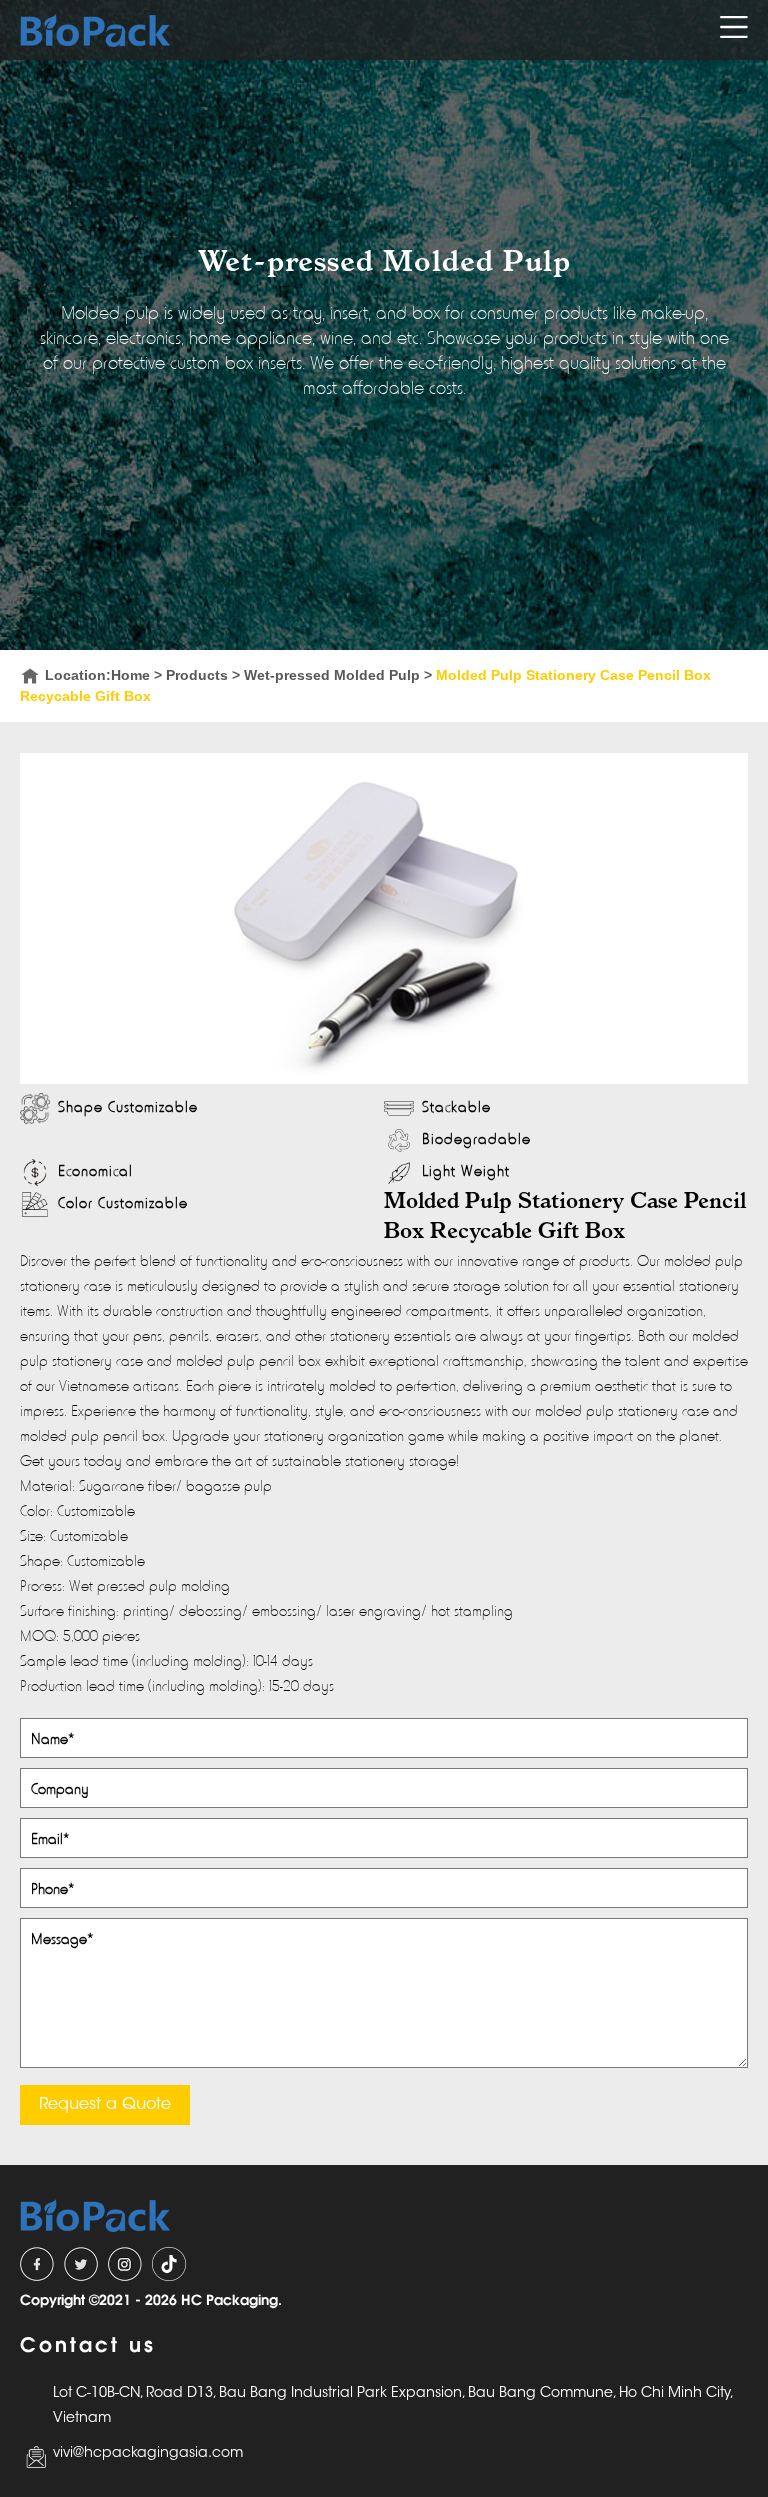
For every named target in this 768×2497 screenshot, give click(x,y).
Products (197, 675)
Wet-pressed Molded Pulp (332, 675)
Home (130, 675)
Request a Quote (105, 2105)
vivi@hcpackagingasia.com (148, 2454)
